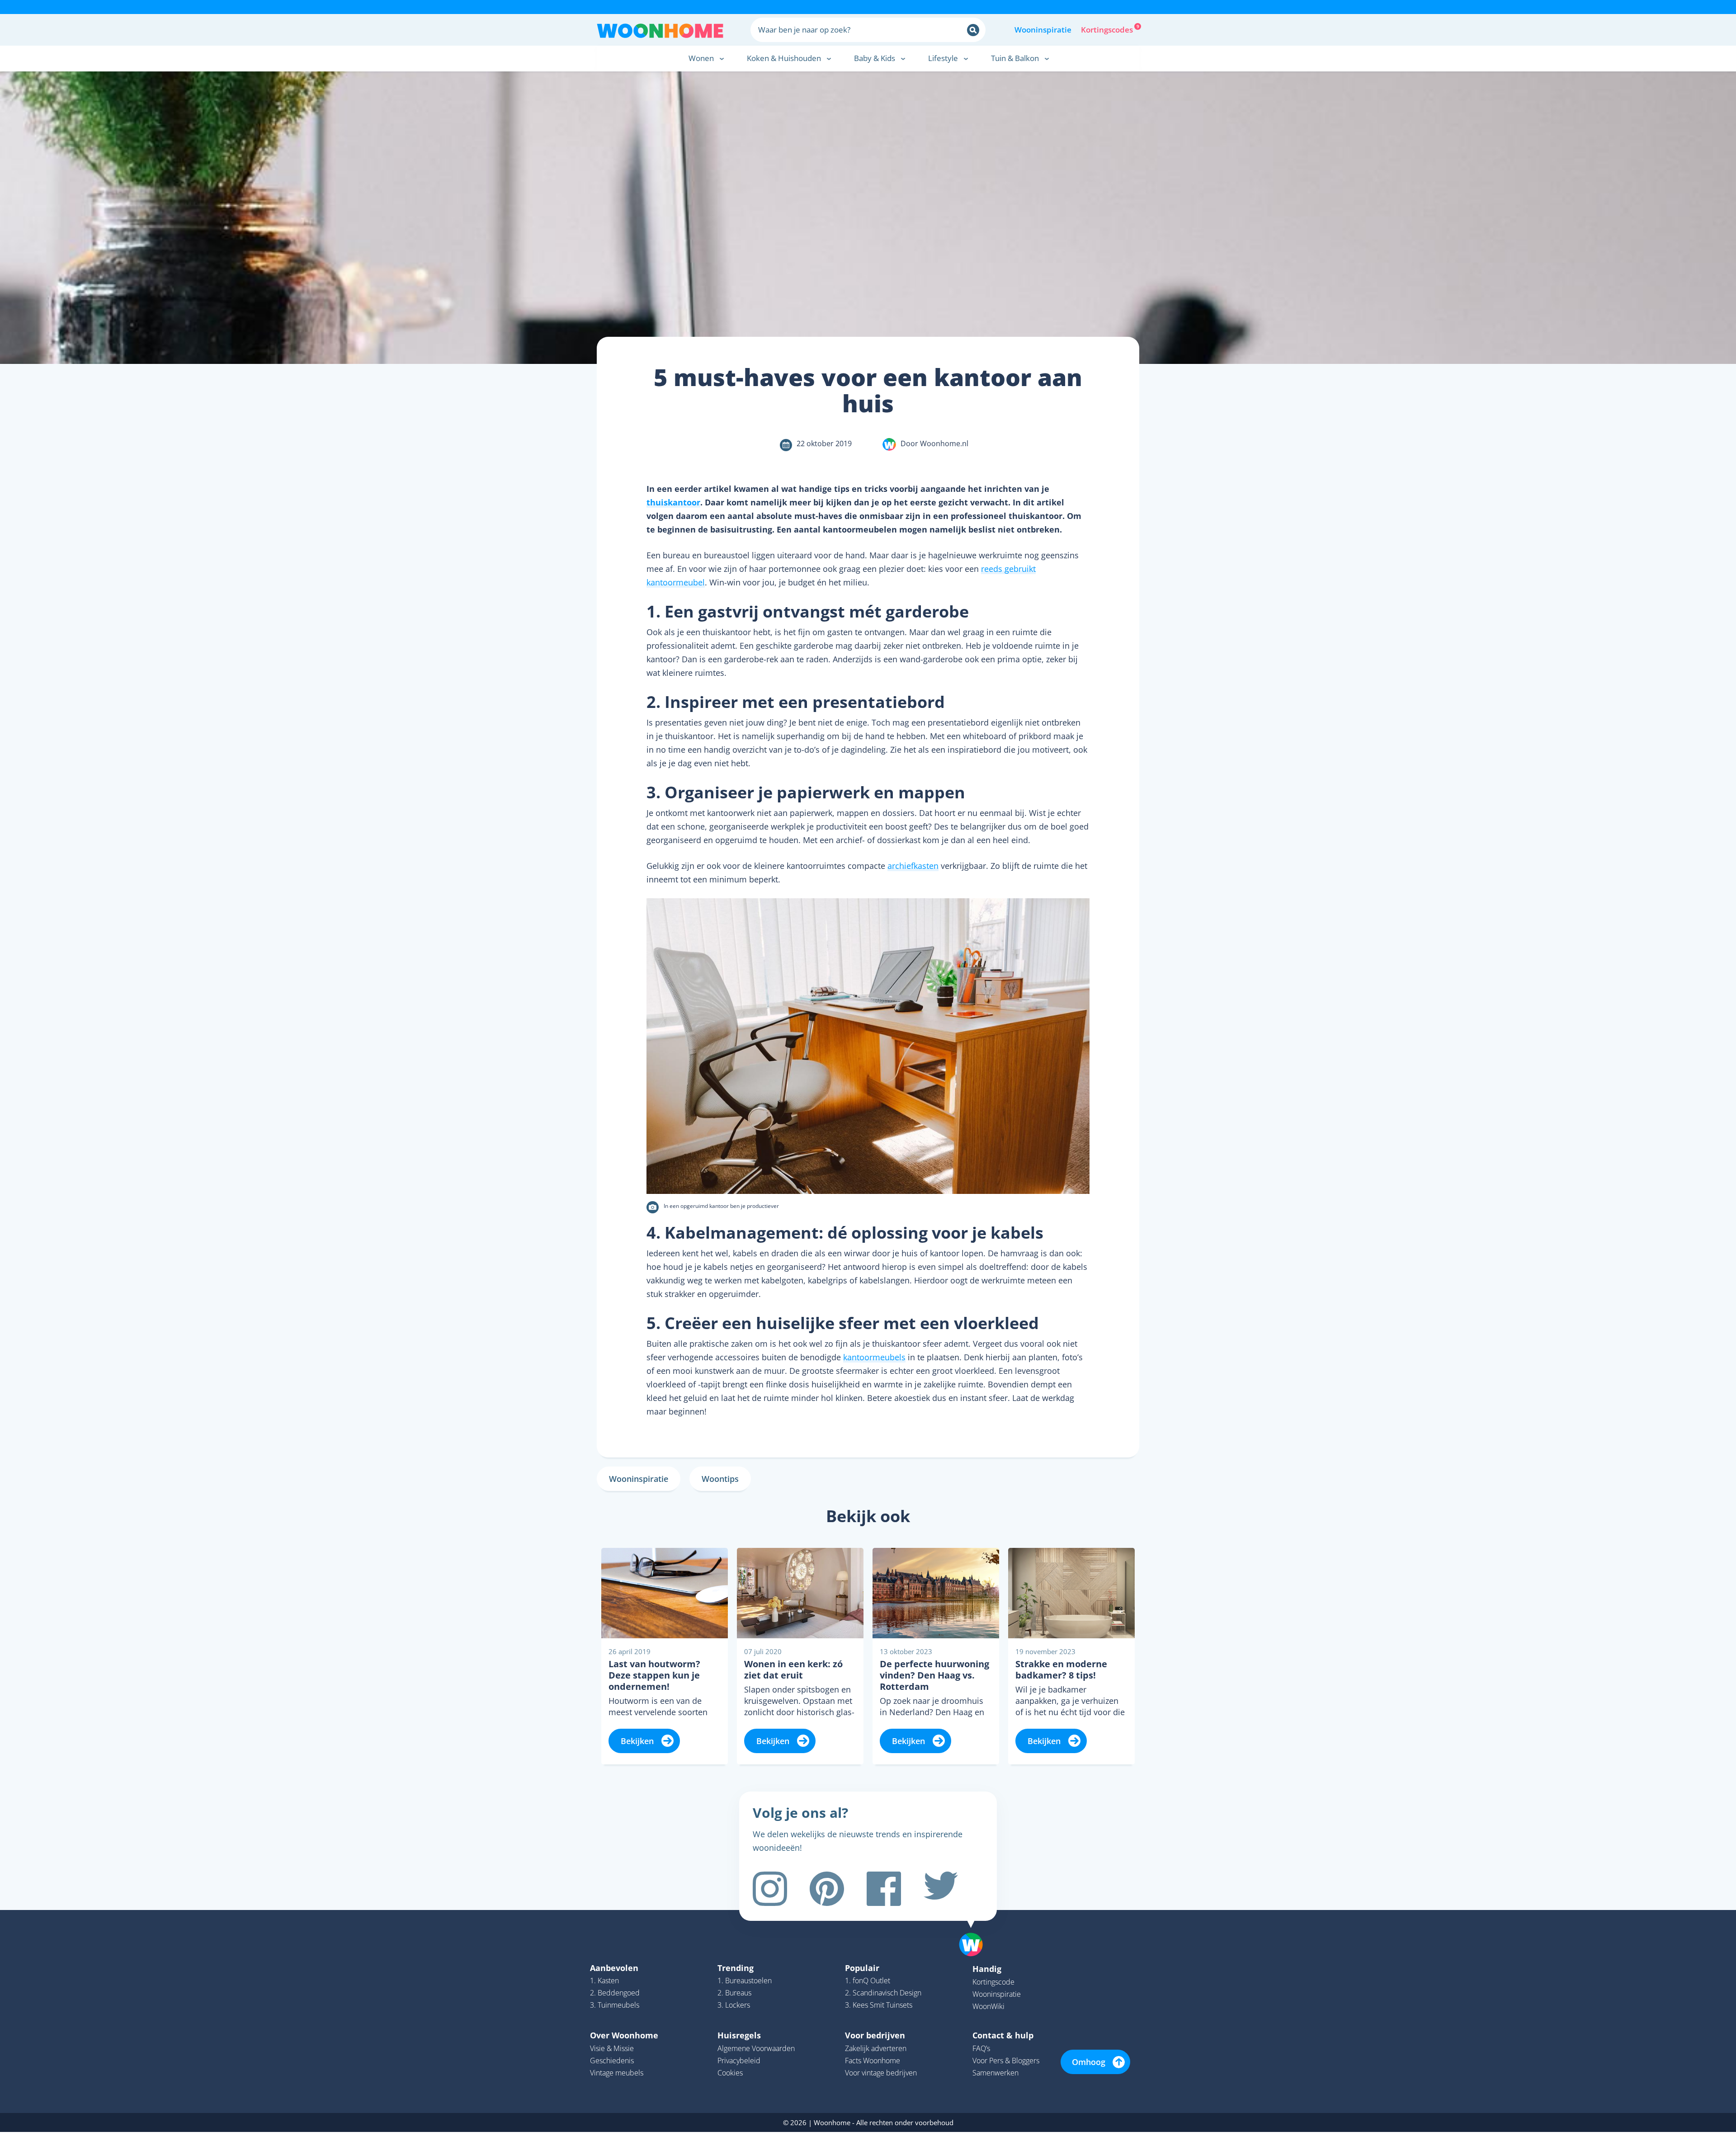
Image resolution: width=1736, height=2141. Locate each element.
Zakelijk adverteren (876, 2048)
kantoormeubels (874, 1357)
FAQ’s (981, 2048)
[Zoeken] (973, 30)
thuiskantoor (673, 502)
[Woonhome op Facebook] (884, 1889)
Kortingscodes (1108, 29)
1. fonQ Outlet (868, 1981)
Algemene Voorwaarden (756, 2048)
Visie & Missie (612, 2048)
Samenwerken (995, 2073)
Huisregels (739, 2035)
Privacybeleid (739, 2061)
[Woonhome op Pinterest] (827, 1889)
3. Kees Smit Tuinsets (879, 2005)
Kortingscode (993, 1982)
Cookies (730, 2073)
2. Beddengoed (615, 1993)
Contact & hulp (1003, 2035)
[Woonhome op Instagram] (770, 1889)
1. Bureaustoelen (745, 1981)
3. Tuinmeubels (615, 2005)
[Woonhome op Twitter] (941, 1889)
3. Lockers (734, 2005)
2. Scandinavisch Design (883, 1993)
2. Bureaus (734, 1993)
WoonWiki (988, 2006)
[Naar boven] (976, 1930)
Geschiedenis (612, 2061)
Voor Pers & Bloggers (1006, 2061)
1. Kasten (604, 1981)
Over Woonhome (624, 2035)
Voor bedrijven (875, 2035)
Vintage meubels (617, 2073)
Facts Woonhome (873, 2061)
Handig (987, 1969)
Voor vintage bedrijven (881, 2073)
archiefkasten (913, 866)
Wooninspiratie (1043, 30)
